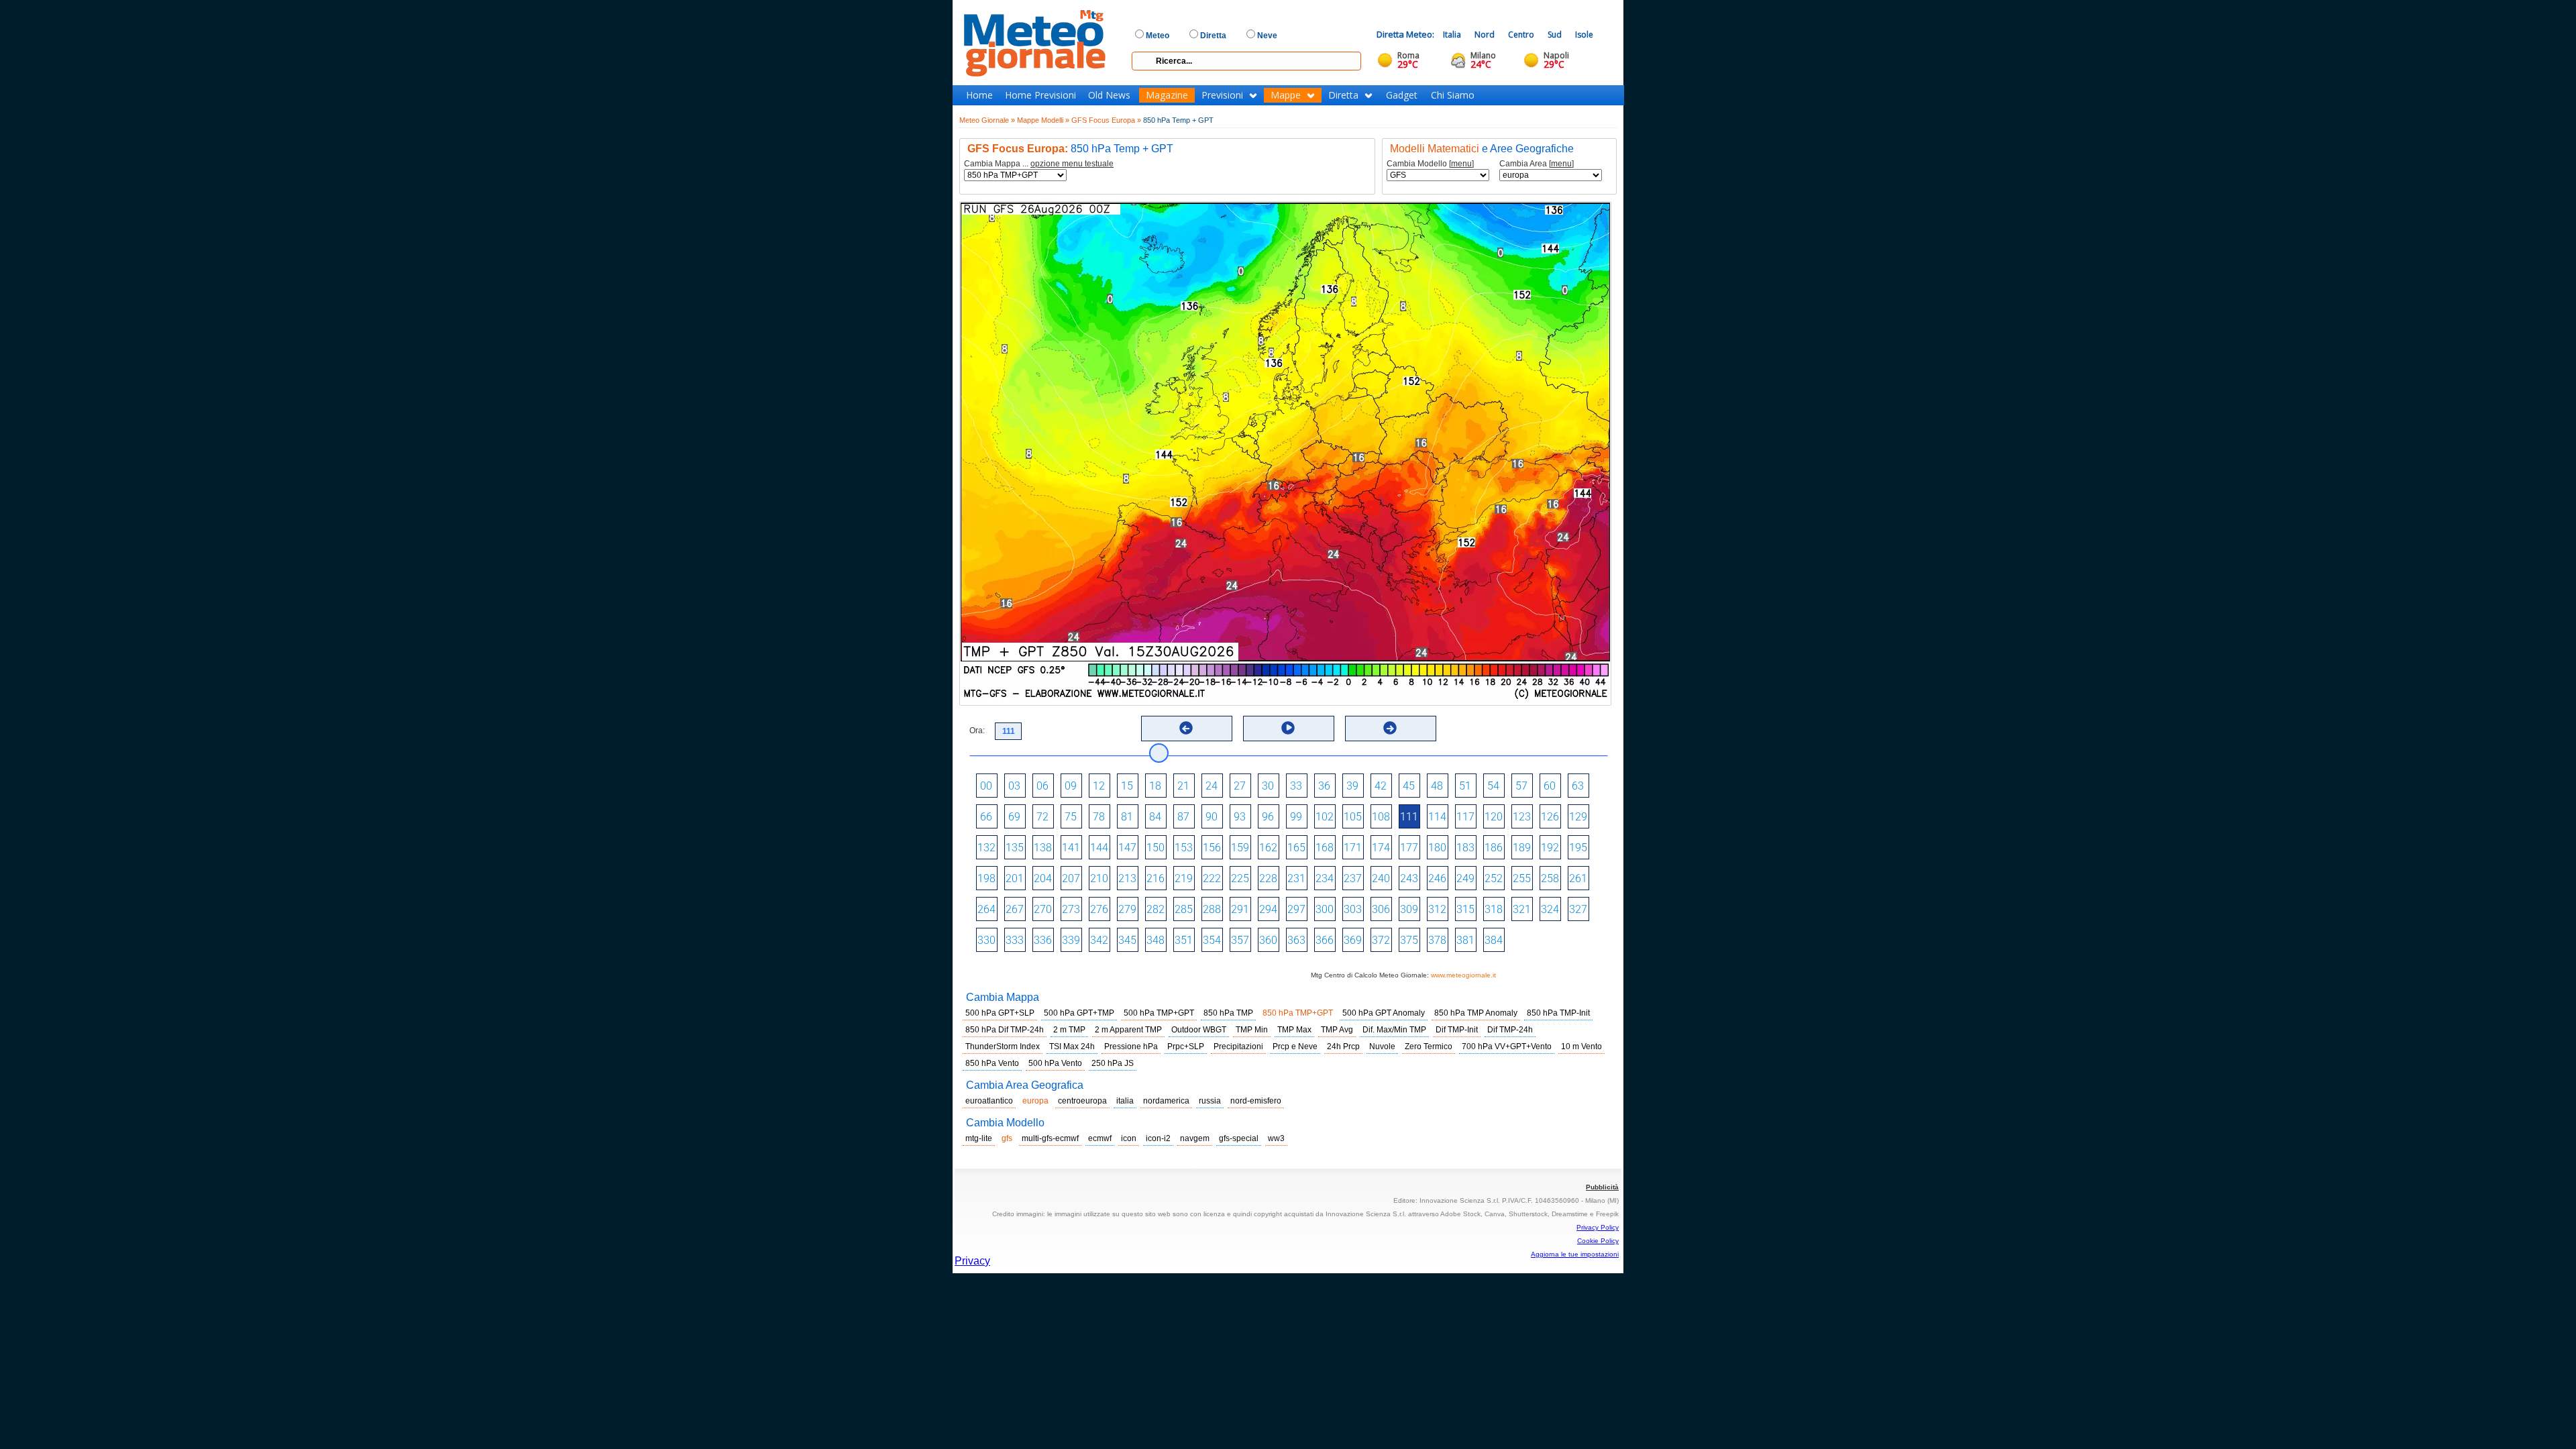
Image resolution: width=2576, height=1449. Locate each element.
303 (1353, 909)
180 (1437, 848)
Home (979, 95)
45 (1409, 786)
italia (1125, 1101)
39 (1352, 786)
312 (1437, 909)
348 (1156, 940)
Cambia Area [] (1537, 164)
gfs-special (1239, 1138)
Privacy (972, 1261)
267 (1015, 909)
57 (1521, 786)
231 (1296, 878)
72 (1042, 817)
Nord (1485, 35)
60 (1550, 786)
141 (1071, 848)
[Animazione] (1288, 728)
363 (1296, 940)
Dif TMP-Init (1457, 1030)
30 (1268, 786)
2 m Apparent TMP (1128, 1030)
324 (1550, 909)
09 (1071, 786)
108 (1381, 817)
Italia (1452, 35)
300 (1325, 909)
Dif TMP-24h (1510, 1030)
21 (1183, 786)
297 (1296, 909)
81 (1127, 817)
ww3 (1276, 1138)
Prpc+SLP (1186, 1046)
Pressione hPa (1131, 1046)
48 (1437, 786)
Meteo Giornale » (987, 120)
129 (1578, 817)
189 (1522, 848)
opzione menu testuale (1072, 164)
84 (1155, 817)
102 (1325, 817)
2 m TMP (1069, 1030)
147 (1127, 848)
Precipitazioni (1238, 1046)
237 (1353, 878)
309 (1409, 909)
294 (1268, 909)
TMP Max (1294, 1030)
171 (1353, 848)
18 (1155, 786)
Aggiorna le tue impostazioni (1575, 1254)
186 (1494, 848)
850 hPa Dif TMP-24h (1005, 1030)
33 (1296, 786)
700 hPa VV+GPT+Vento (1507, 1046)
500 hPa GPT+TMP (1079, 1013)
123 (1522, 817)
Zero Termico (1429, 1046)
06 (1042, 786)
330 (986, 940)
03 (1014, 786)
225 (1240, 878)
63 (1578, 786)
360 (1268, 940)
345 (1127, 940)
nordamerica (1166, 1101)
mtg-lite (979, 1138)
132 (986, 848)
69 (1014, 817)
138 (1043, 848)
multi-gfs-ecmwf (1050, 1138)
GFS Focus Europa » (1106, 120)
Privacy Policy (1598, 1227)
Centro (1521, 35)
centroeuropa (1082, 1101)
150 (1156, 848)
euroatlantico (989, 1101)
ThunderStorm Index (1003, 1046)
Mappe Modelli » (1043, 120)
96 (1268, 817)
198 (986, 878)
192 (1550, 848)
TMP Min (1252, 1030)
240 (1381, 878)
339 (1071, 940)
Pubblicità (1602, 1187)
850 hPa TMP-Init (1558, 1013)
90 (1212, 817)
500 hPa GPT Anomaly (1384, 1013)
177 (1409, 848)
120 (1494, 817)
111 (1409, 817)
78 (1099, 817)
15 (1127, 786)
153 (1184, 848)
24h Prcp (1343, 1046)
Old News (1109, 95)
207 (1071, 878)
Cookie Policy (1598, 1241)
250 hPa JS (1113, 1063)
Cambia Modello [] (1430, 164)
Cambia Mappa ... (1039, 164)
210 (1099, 878)
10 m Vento (1581, 1046)
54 (1493, 786)
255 (1522, 878)
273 (1071, 909)
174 (1381, 848)
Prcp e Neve (1295, 1046)
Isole (1584, 35)
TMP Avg (1337, 1030)
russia (1210, 1101)
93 (1240, 817)
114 (1437, 817)
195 (1578, 848)
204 (1043, 878)
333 (1015, 940)
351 (1184, 940)
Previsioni (1222, 95)
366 (1325, 940)
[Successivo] (1390, 728)
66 (986, 817)
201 (1015, 878)
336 (1043, 940)
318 (1494, 909)
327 (1578, 909)
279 (1127, 909)
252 (1494, 878)
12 (1099, 786)
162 (1268, 848)
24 (1212, 786)
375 (1409, 940)
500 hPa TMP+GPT (1159, 1013)
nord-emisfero (1256, 1101)
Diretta (1343, 95)
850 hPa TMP (1228, 1013)
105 (1353, 817)
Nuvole (1382, 1046)
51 (1465, 786)
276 (1099, 909)
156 (1212, 848)
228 (1268, 878)
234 (1325, 878)
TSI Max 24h (1072, 1046)
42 (1381, 786)
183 (1465, 848)
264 (986, 909)
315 (1465, 909)
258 (1550, 878)
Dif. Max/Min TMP (1394, 1030)
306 (1381, 909)
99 (1296, 817)
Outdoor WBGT (1199, 1030)
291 (1240, 909)
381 (1465, 940)
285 (1184, 909)
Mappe (1286, 95)
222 (1212, 878)
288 (1212, 909)
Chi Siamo (1453, 95)
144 (1099, 848)
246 (1437, 878)
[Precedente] (1186, 728)
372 (1381, 940)
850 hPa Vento (992, 1063)
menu (1461, 164)
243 (1409, 878)
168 (1325, 848)
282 (1156, 909)
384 (1494, 940)
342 (1099, 940)
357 (1240, 940)
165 (1296, 848)
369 (1353, 940)
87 (1183, 817)
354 (1212, 940)
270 (1043, 909)
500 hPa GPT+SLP (1000, 1013)
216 (1156, 878)
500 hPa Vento (1055, 1063)
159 (1240, 848)
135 (1015, 848)
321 (1522, 909)
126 (1550, 817)
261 (1578, 878)
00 (986, 786)
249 (1465, 878)
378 (1437, 940)
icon (1129, 1138)
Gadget (1402, 95)
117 (1465, 817)
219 (1184, 878)
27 (1240, 786)
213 (1127, 878)
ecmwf (1100, 1138)
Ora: (977, 731)
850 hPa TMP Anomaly (1476, 1013)
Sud (1555, 35)
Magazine (1167, 95)
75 (1071, 817)
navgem (1195, 1138)
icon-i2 (1158, 1138)
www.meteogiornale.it (1463, 975)
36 (1324, 786)
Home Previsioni (1040, 95)
